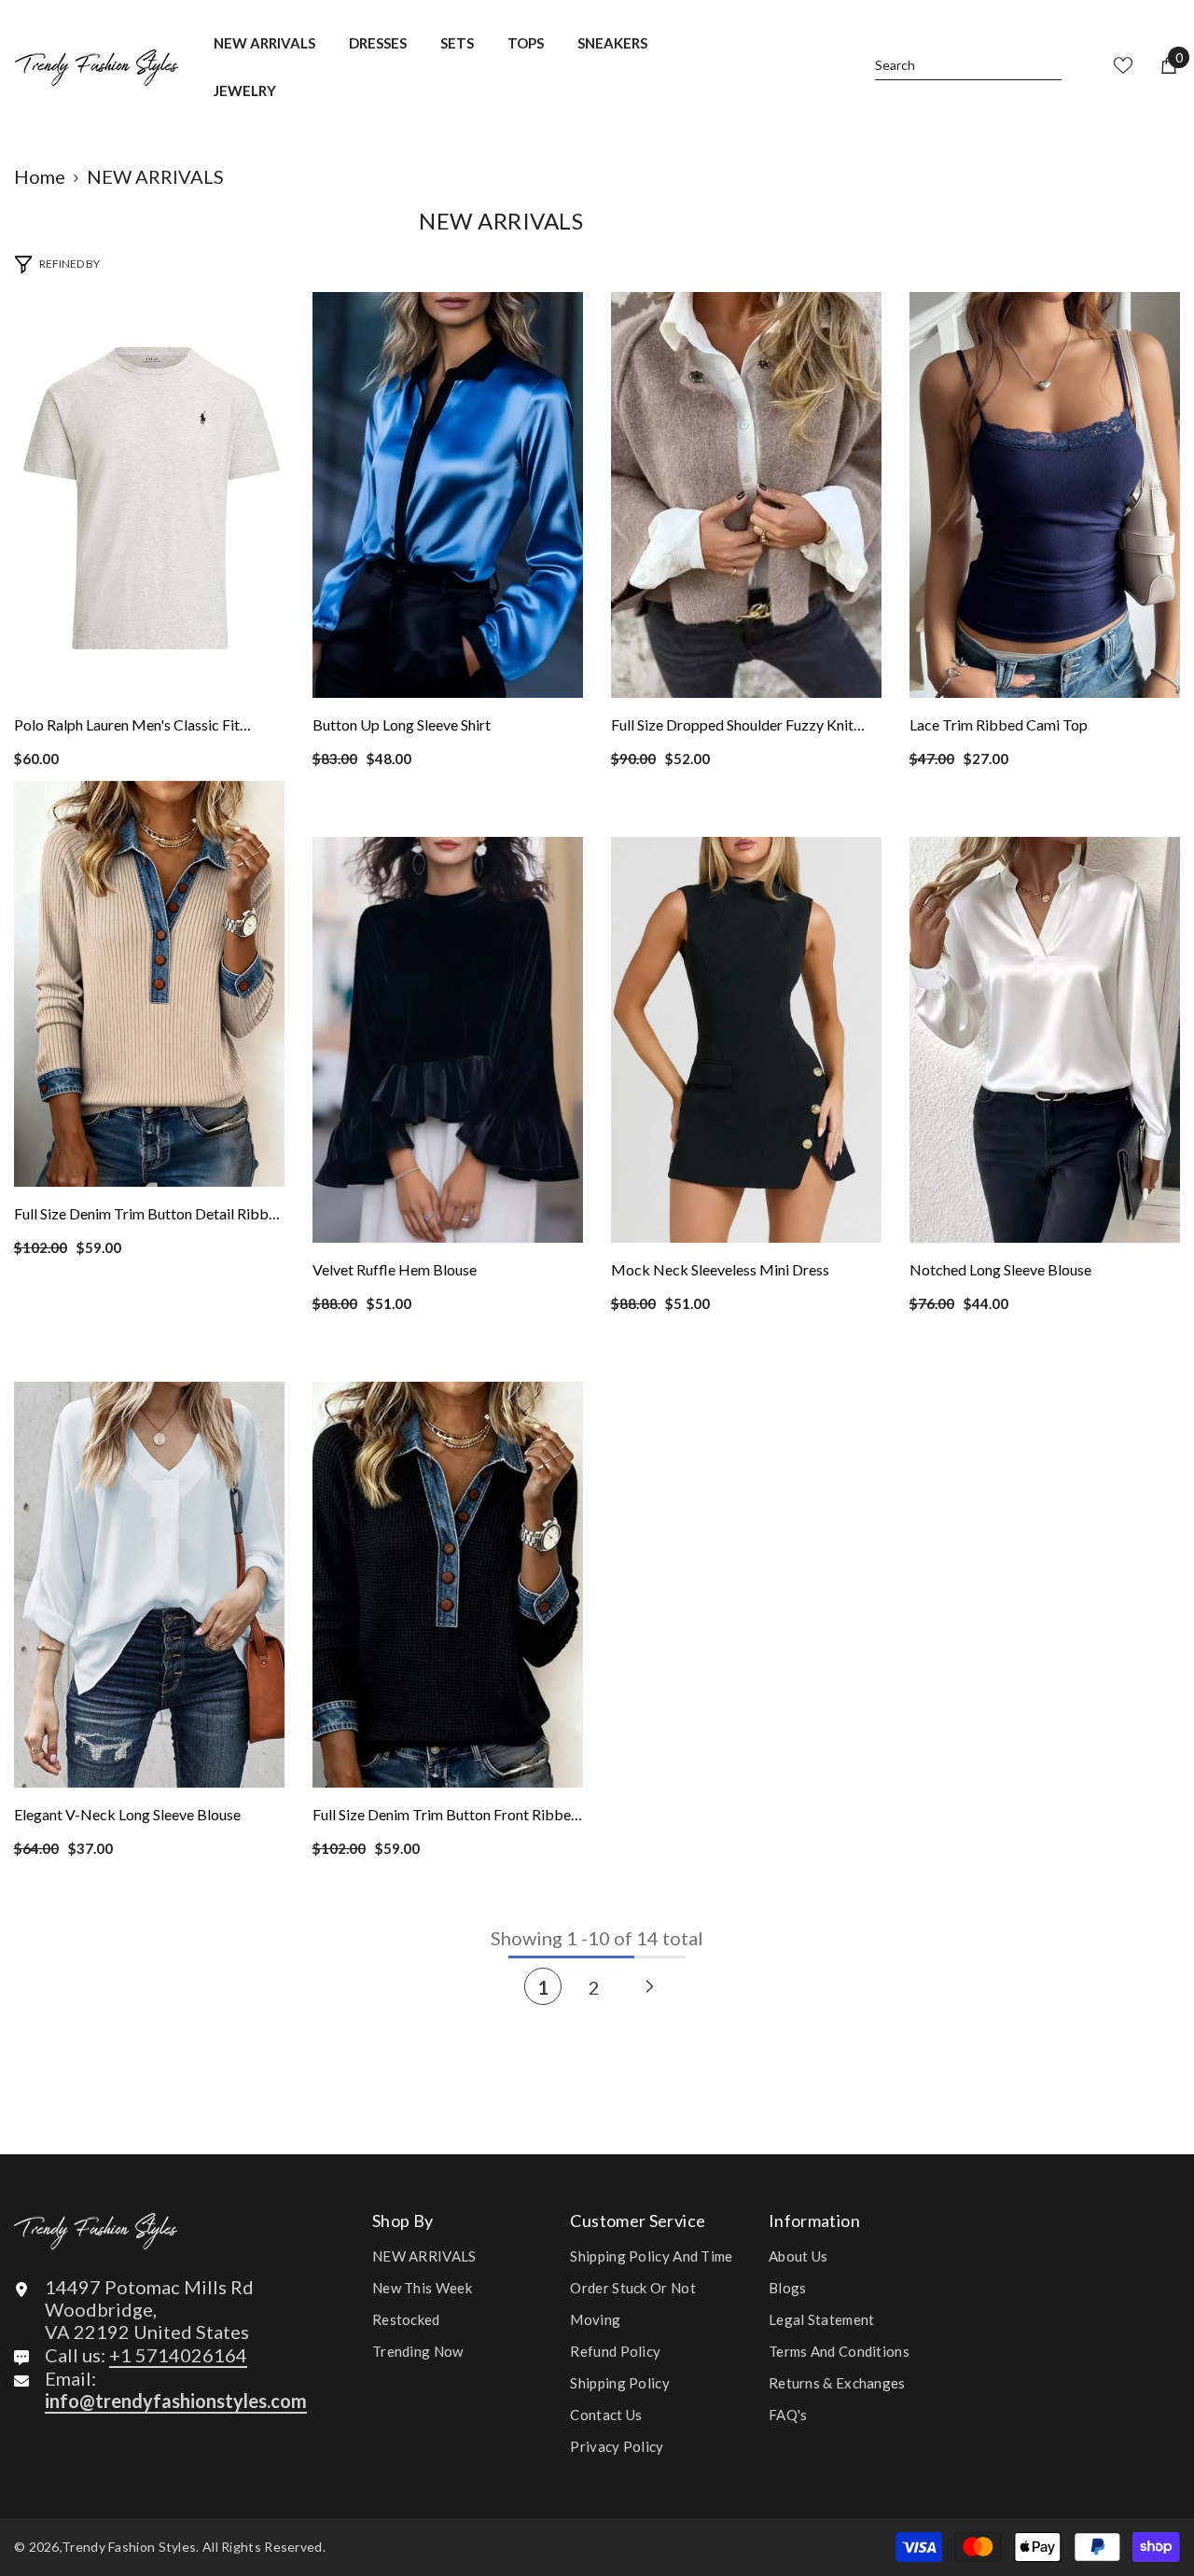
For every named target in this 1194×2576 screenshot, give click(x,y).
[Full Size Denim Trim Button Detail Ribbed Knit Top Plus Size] (149, 984)
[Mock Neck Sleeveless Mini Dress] (746, 1040)
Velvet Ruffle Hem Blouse (395, 1269)
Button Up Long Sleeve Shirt (402, 724)
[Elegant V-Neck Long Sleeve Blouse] (149, 1585)
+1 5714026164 (178, 2355)
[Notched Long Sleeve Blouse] (1045, 1040)
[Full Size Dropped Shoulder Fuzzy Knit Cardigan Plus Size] (746, 495)
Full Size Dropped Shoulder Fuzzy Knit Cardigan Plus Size (732, 727)
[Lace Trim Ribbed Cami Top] (1045, 495)
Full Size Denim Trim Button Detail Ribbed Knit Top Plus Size (149, 1216)
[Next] (650, 1986)
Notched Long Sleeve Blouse (1000, 1269)
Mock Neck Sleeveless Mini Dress (720, 1269)
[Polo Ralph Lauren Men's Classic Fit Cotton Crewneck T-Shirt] (149, 495)
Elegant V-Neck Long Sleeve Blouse (127, 1814)
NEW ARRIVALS (155, 176)
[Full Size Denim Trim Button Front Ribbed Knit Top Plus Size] (448, 1585)
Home (40, 176)
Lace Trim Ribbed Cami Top (999, 724)
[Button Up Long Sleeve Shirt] (448, 495)
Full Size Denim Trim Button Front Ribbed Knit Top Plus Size (446, 1817)
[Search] (968, 66)
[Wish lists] (1123, 65)
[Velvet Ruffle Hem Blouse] (448, 1040)
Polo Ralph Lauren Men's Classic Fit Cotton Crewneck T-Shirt (127, 727)
